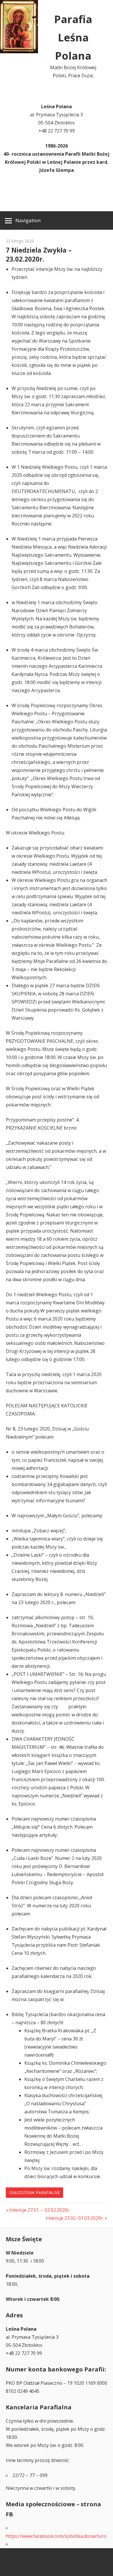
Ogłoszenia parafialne (34, 2192)
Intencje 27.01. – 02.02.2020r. (39, 2210)
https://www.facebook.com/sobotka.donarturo (56, 2536)
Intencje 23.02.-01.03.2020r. (75, 2218)
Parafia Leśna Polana (73, 37)
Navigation (28, 220)
